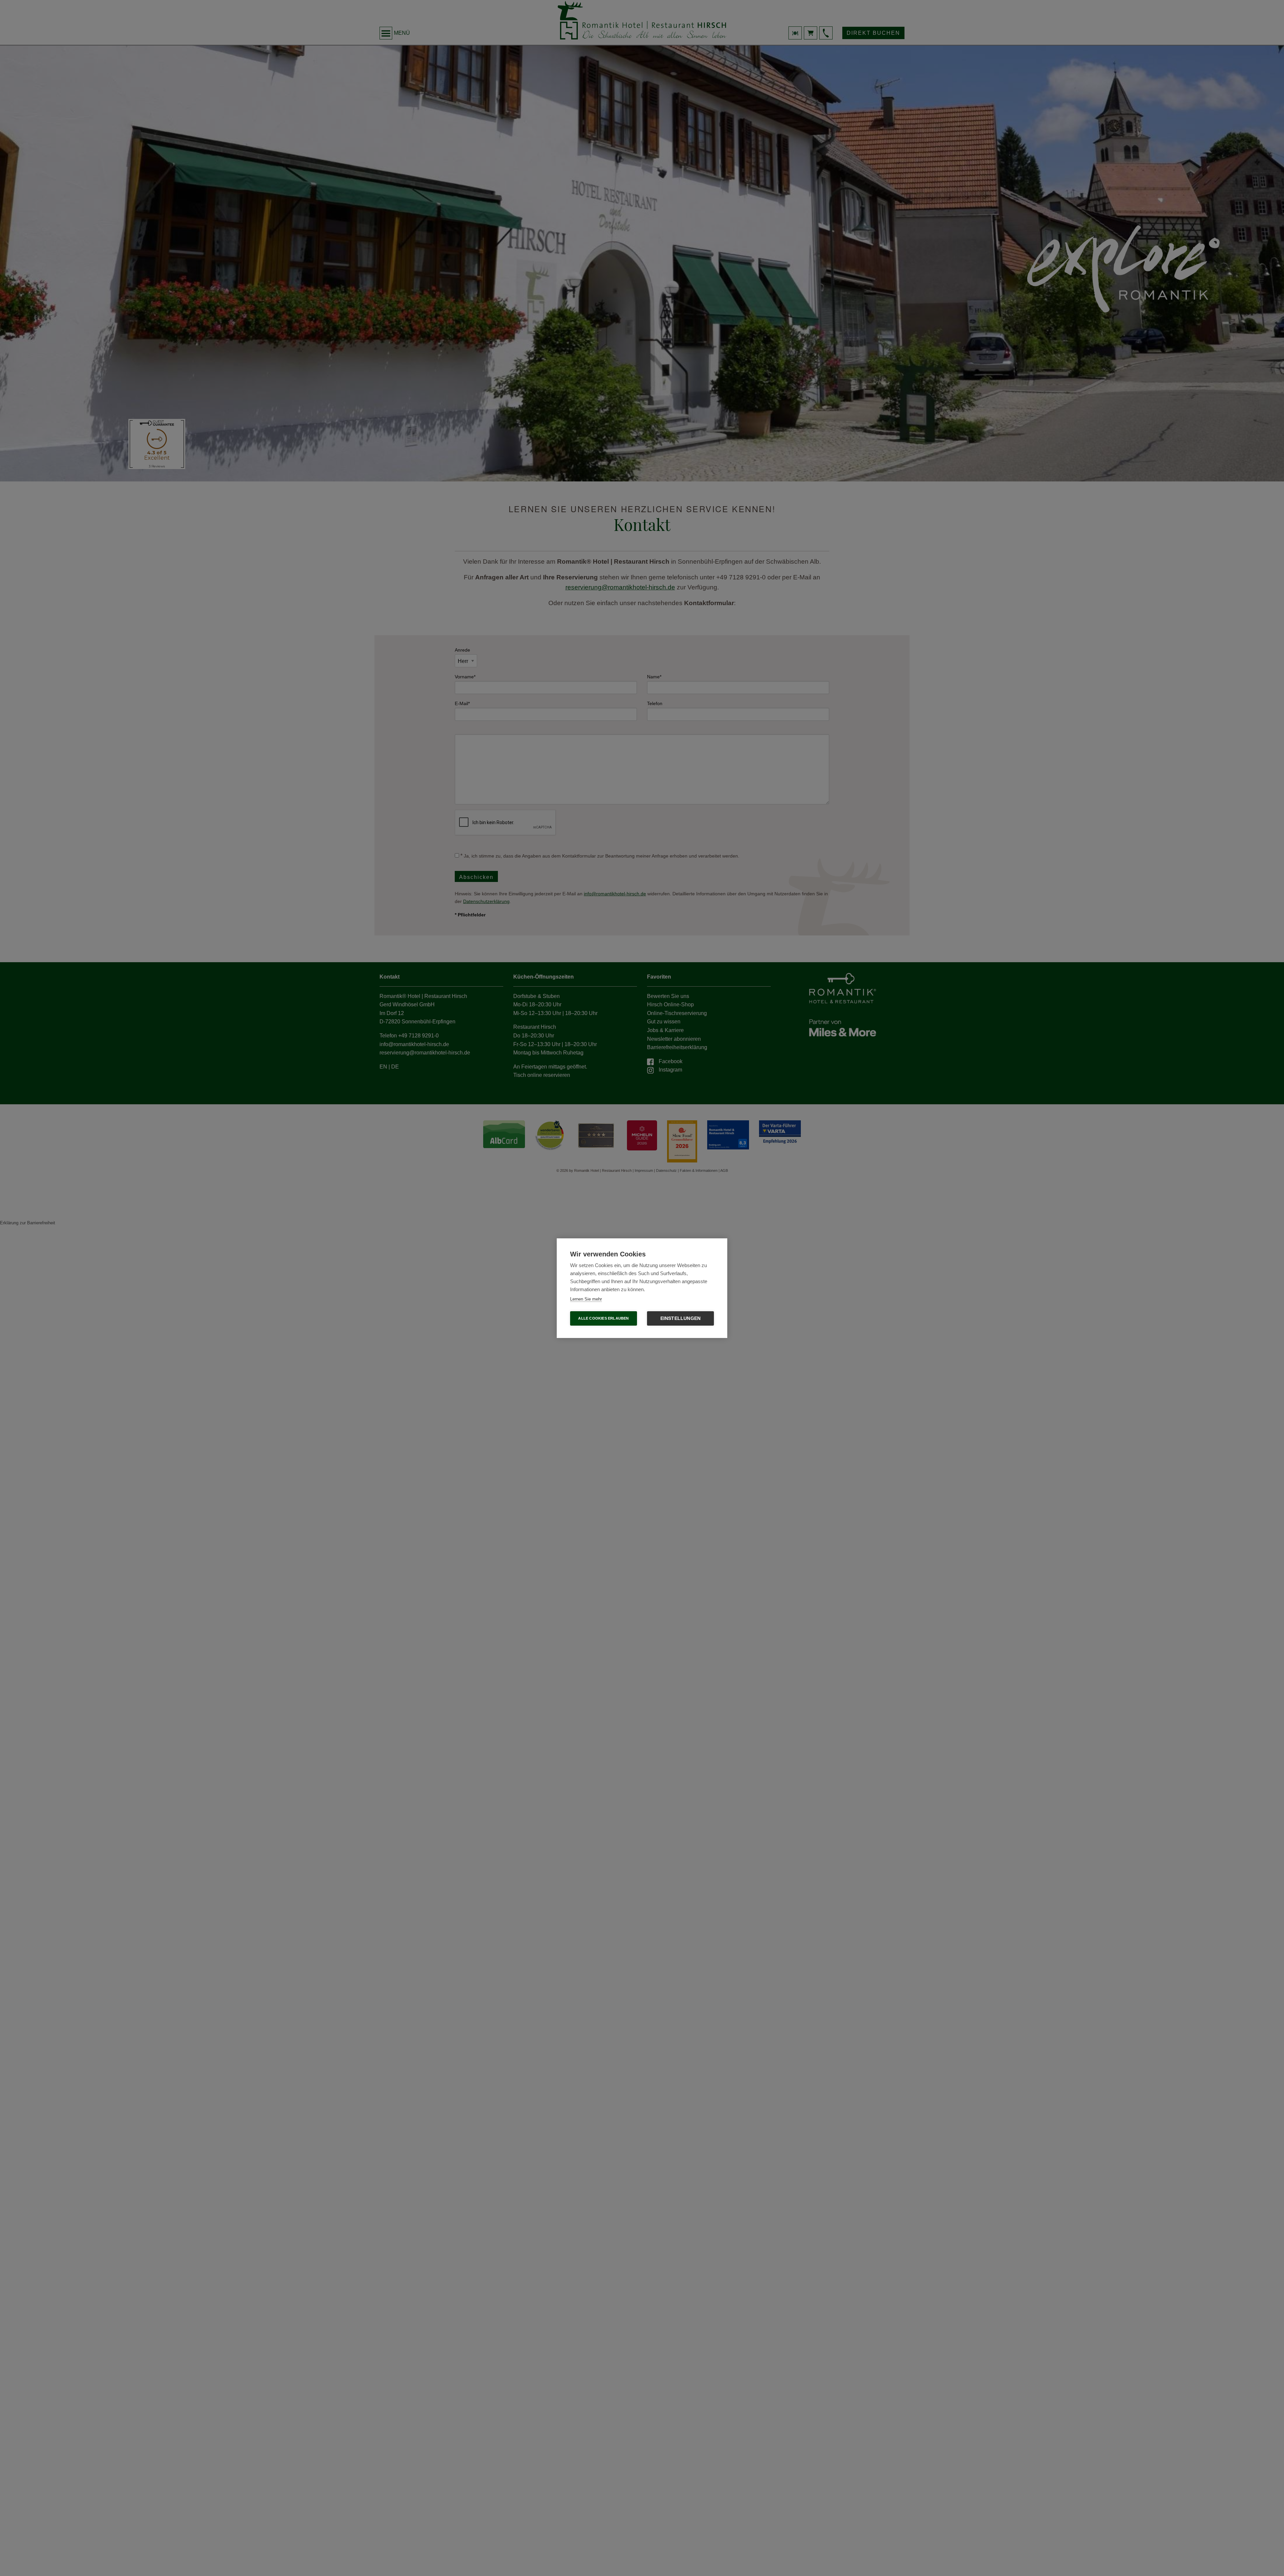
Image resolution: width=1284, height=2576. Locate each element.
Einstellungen (681, 1318)
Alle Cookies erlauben (603, 1318)
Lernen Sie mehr (586, 1299)
